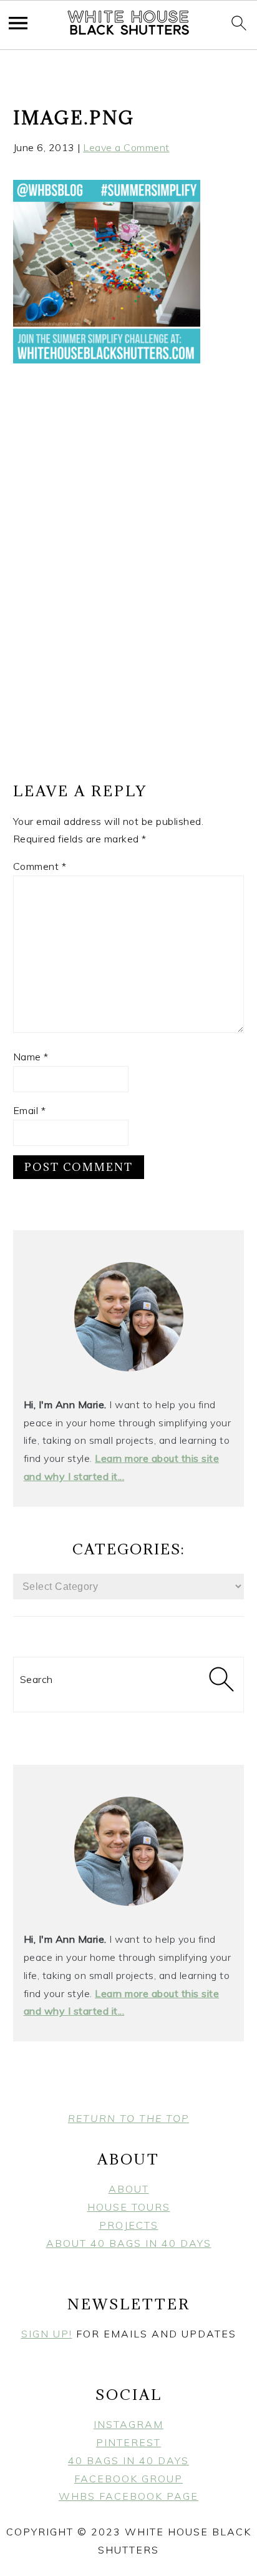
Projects (129, 2225)
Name (31, 1057)
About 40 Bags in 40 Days (129, 2243)
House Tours (129, 2207)
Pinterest (128, 2442)
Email (30, 1110)
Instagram (128, 2424)
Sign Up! (47, 2334)
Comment (40, 866)
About (129, 2189)
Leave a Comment (126, 147)
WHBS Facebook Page (128, 2496)
